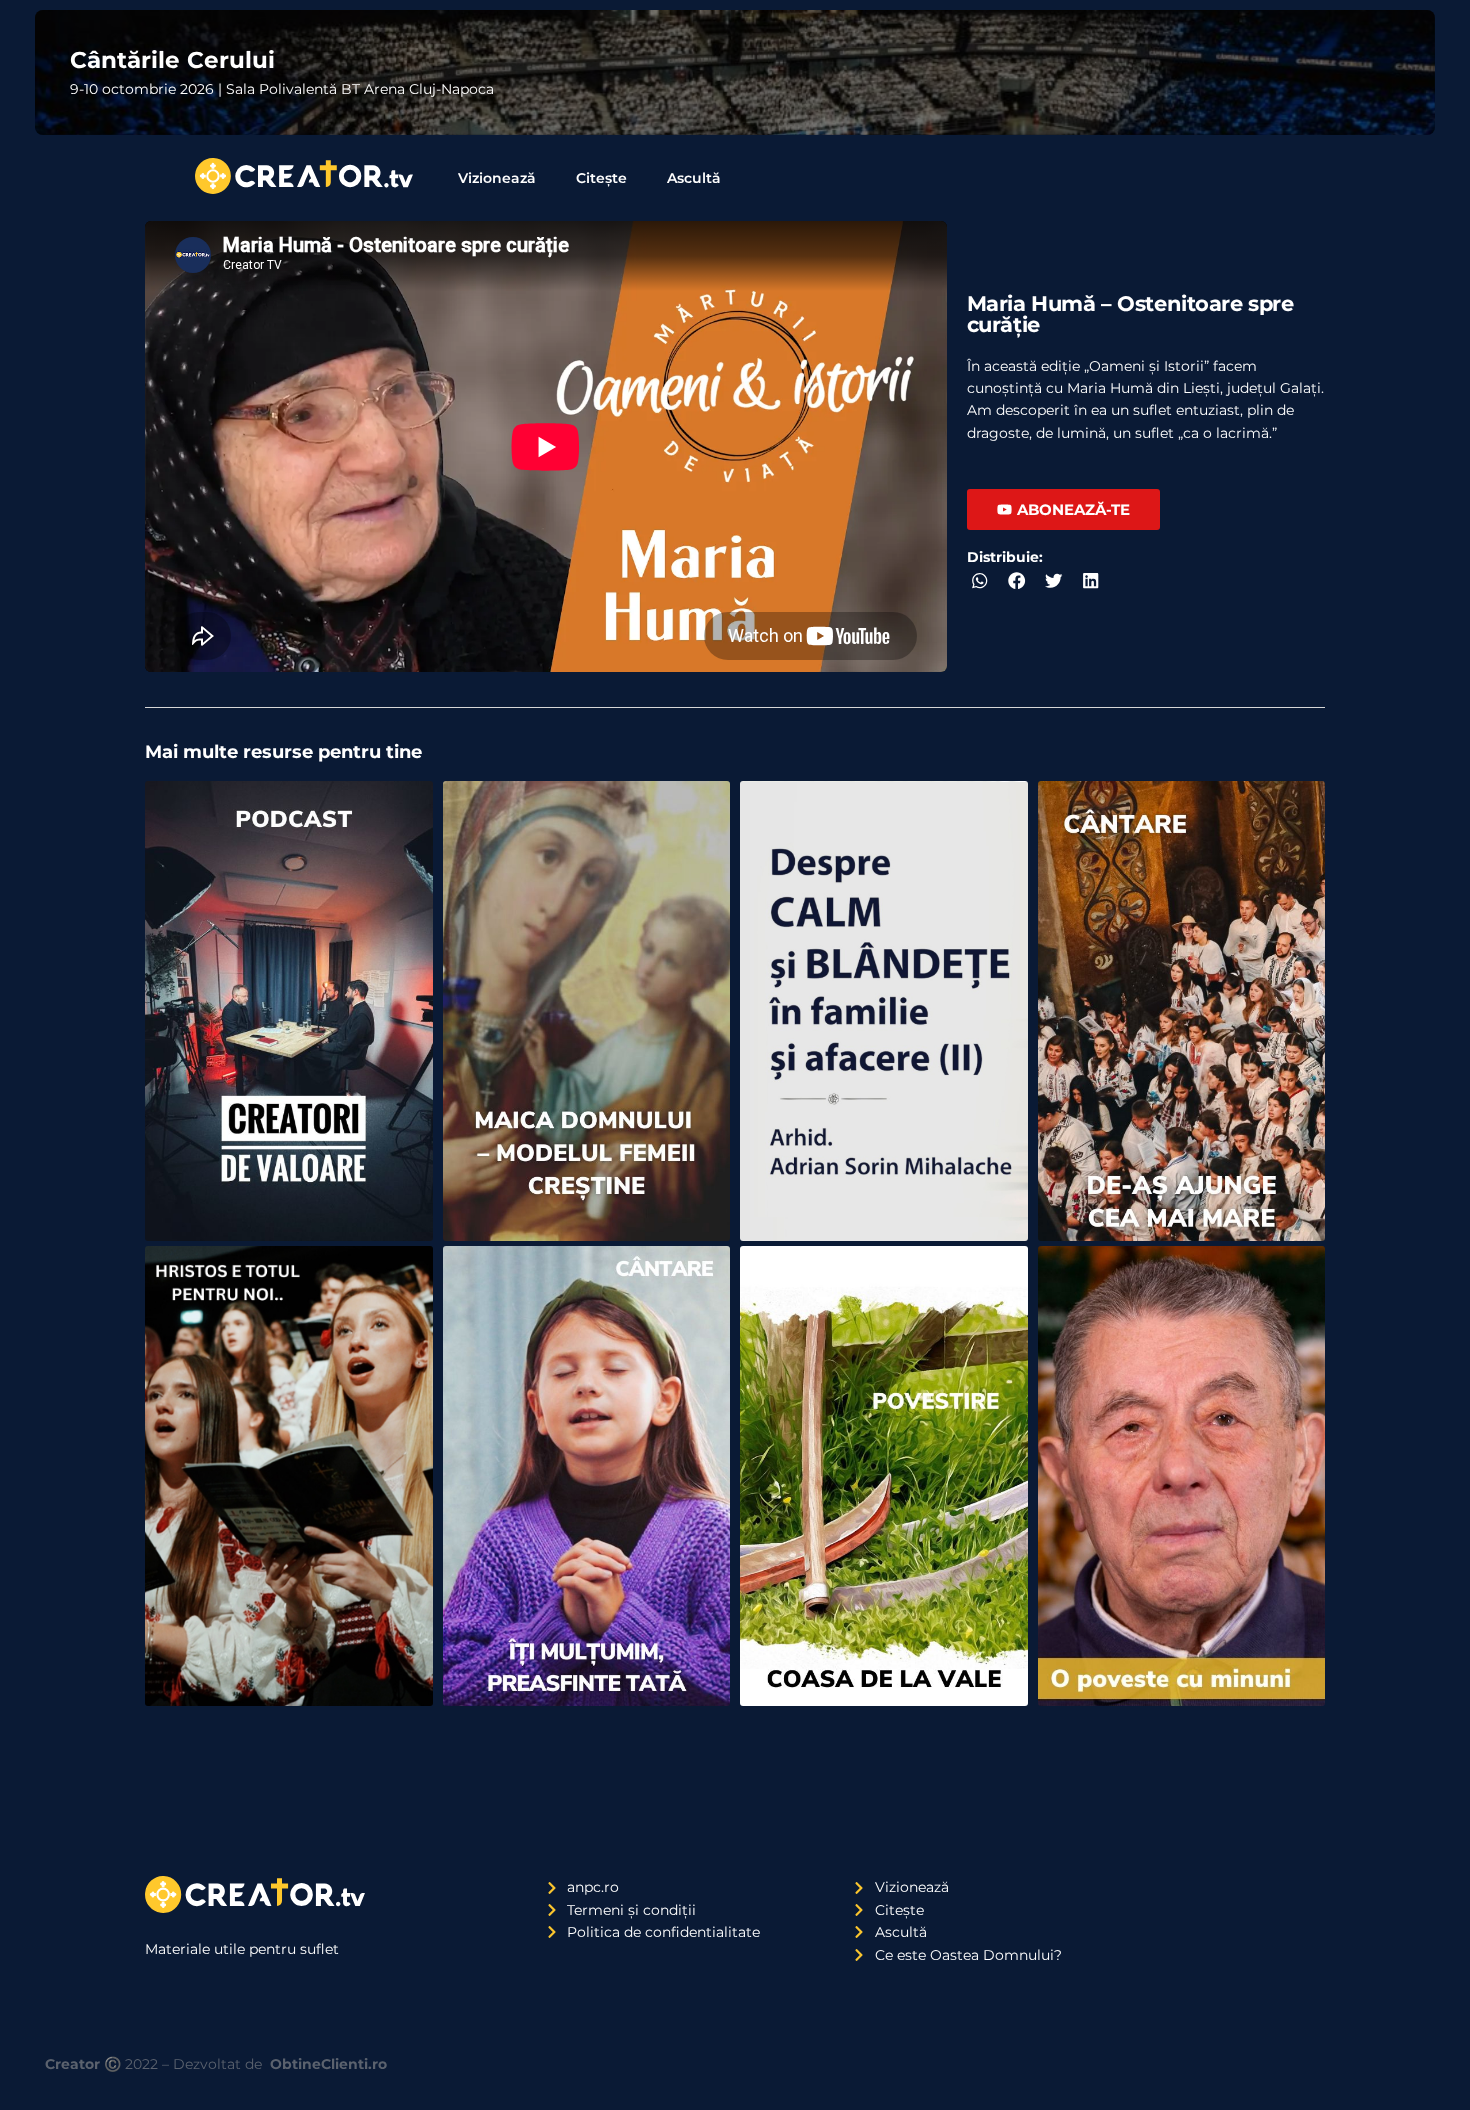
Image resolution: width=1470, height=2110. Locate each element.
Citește (601, 178)
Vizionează (497, 178)
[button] (980, 581)
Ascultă (694, 178)
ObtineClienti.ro (328, 2064)
